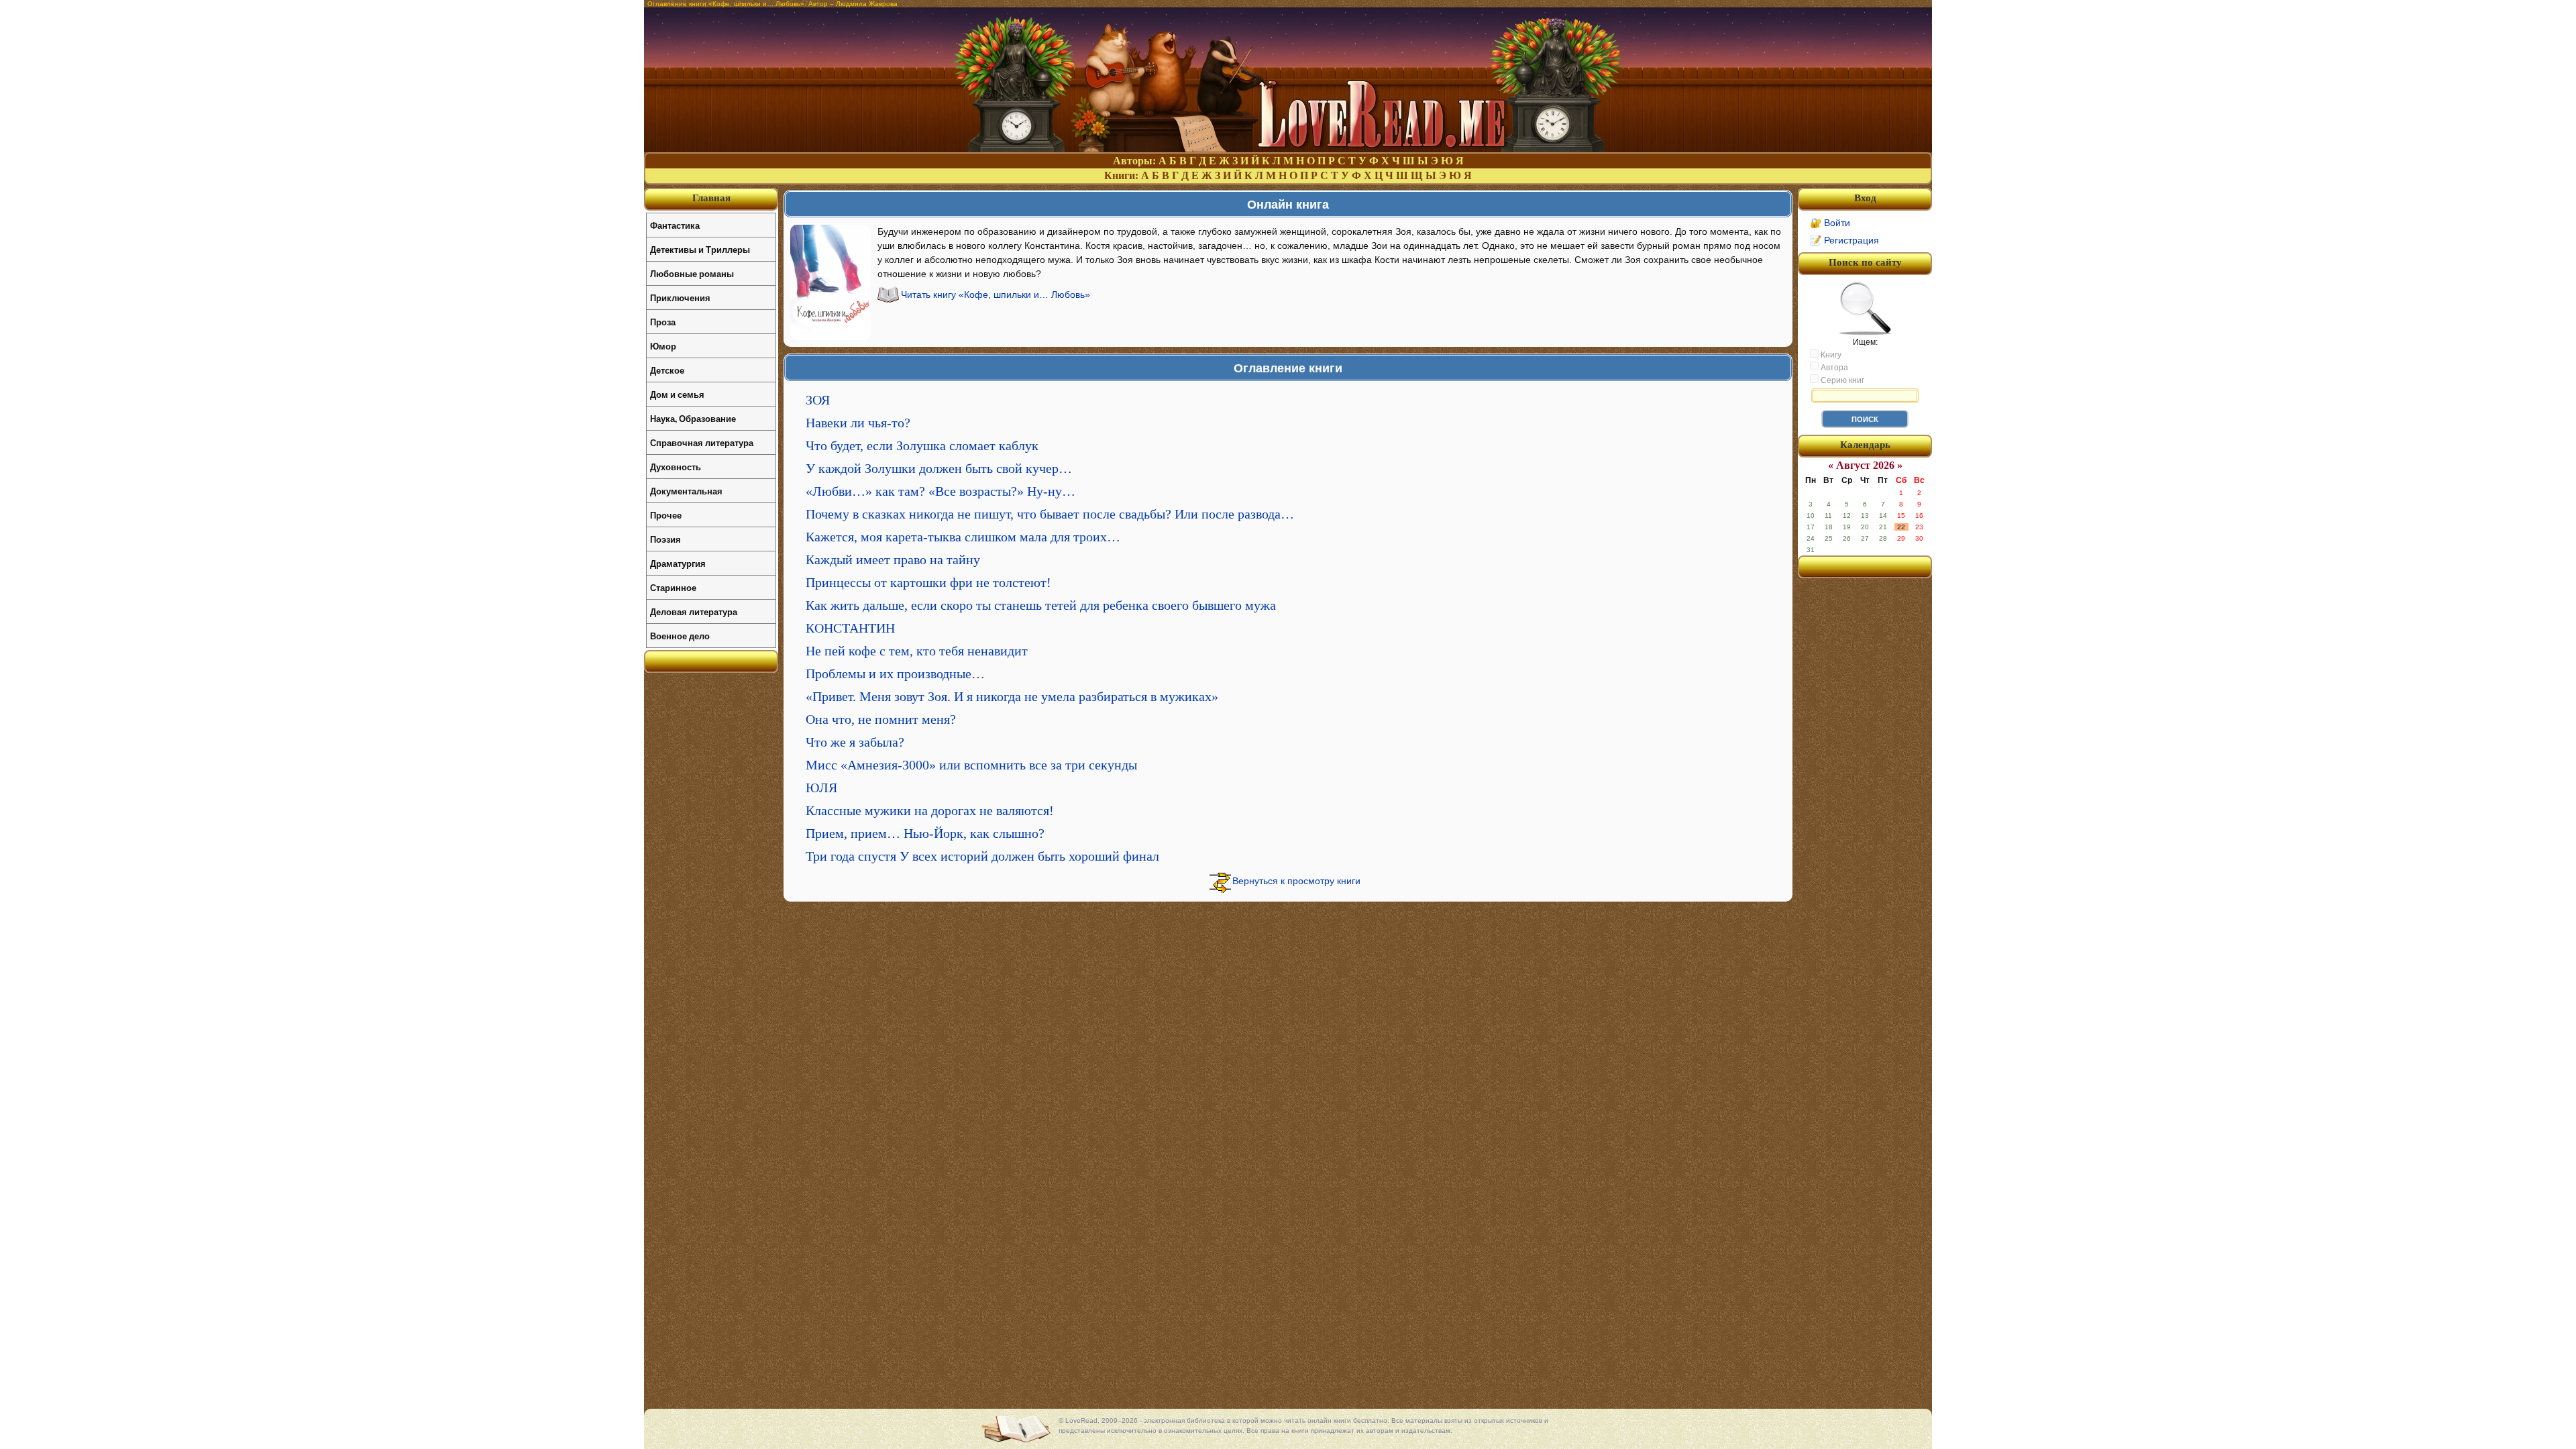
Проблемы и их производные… (895, 674)
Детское (667, 370)
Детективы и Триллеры (700, 249)
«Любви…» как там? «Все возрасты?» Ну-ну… (941, 491)
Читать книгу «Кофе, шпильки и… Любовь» (996, 294)
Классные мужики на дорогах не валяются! (930, 810)
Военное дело (680, 636)
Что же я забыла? (855, 742)
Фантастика (675, 225)
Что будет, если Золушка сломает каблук (922, 445)
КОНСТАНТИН (850, 628)
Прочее (666, 515)
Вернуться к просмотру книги (1296, 881)
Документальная (686, 491)
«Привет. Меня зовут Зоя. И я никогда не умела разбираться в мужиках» (1012, 696)
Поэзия (665, 539)
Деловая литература (694, 611)
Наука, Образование (693, 418)
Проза (663, 322)
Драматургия (678, 563)
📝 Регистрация (1844, 240)
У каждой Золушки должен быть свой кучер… (939, 468)
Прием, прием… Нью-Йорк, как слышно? (925, 833)
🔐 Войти (1830, 223)
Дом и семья (677, 394)
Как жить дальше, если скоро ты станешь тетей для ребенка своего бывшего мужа (1041, 605)
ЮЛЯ (821, 788)
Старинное (673, 587)
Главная (711, 198)
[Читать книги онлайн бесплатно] (1288, 149)
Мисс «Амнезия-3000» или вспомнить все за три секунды (971, 765)
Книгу (1830, 355)
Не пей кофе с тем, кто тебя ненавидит (917, 651)
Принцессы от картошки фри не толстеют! (928, 582)
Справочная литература (702, 442)
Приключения (680, 298)
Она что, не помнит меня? (881, 719)
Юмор (663, 346)
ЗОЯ (818, 400)
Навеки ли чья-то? (858, 423)
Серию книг (1841, 380)
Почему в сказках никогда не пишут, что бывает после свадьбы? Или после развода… (1050, 514)
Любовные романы (692, 273)
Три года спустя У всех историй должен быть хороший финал (982, 856)
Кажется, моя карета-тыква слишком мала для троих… (963, 537)
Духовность (676, 467)
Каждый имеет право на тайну (893, 559)
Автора (1833, 368)
